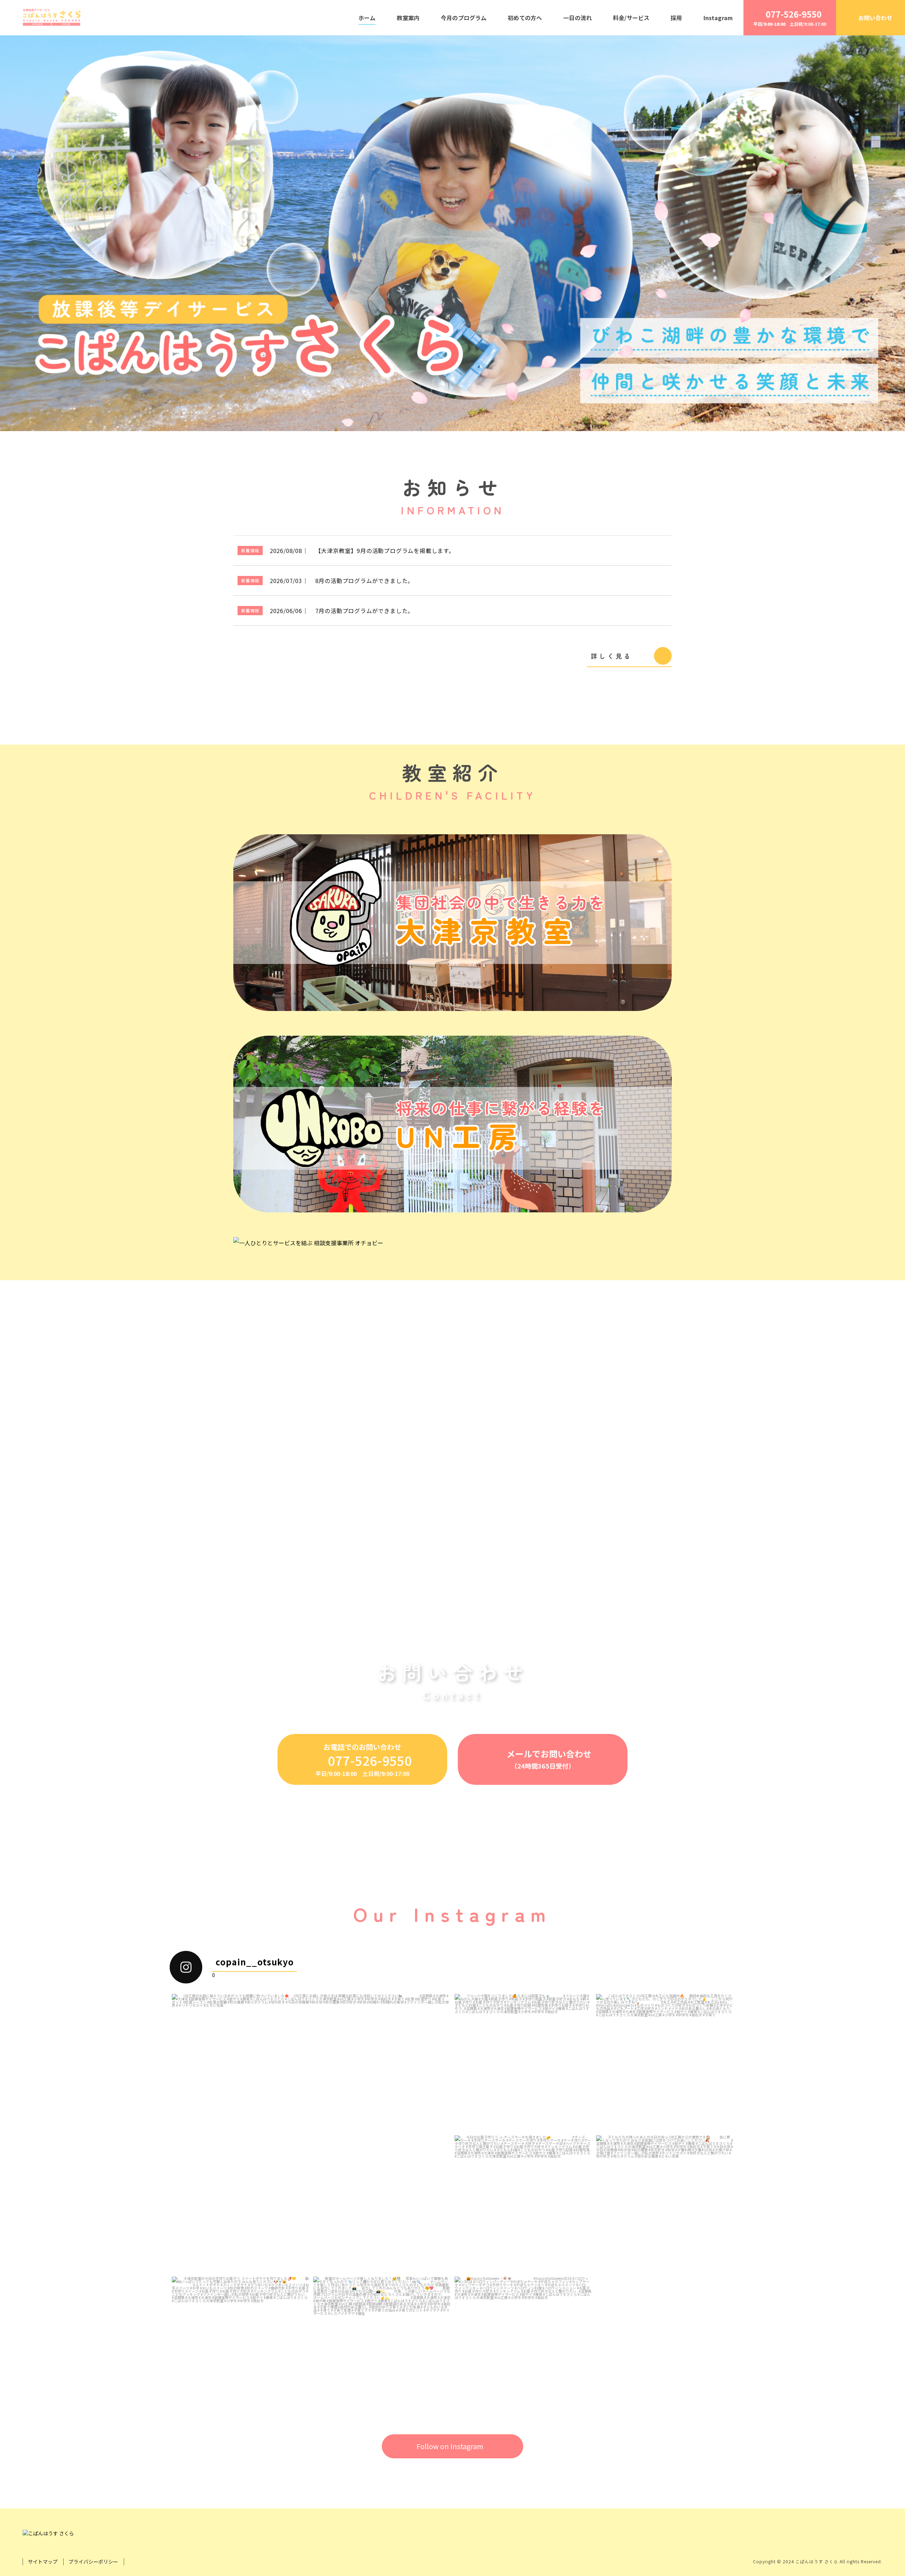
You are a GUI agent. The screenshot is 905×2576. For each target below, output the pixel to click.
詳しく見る (611, 656)
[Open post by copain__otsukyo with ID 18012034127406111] (523, 2345)
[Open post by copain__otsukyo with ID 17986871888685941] (382, 2345)
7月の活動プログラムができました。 (365, 611)
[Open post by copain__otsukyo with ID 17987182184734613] (665, 2063)
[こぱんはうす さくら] (51, 18)
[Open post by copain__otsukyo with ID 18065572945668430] (523, 2204)
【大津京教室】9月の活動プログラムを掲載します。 (385, 551)
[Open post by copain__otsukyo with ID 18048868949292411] (311, 2133)
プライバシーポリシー (93, 2562)
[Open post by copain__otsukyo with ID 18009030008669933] (523, 2063)
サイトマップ (43, 2562)
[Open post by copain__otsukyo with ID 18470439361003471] (665, 2204)
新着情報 (250, 550)
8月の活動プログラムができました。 (365, 581)
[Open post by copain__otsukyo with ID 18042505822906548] (240, 2345)
